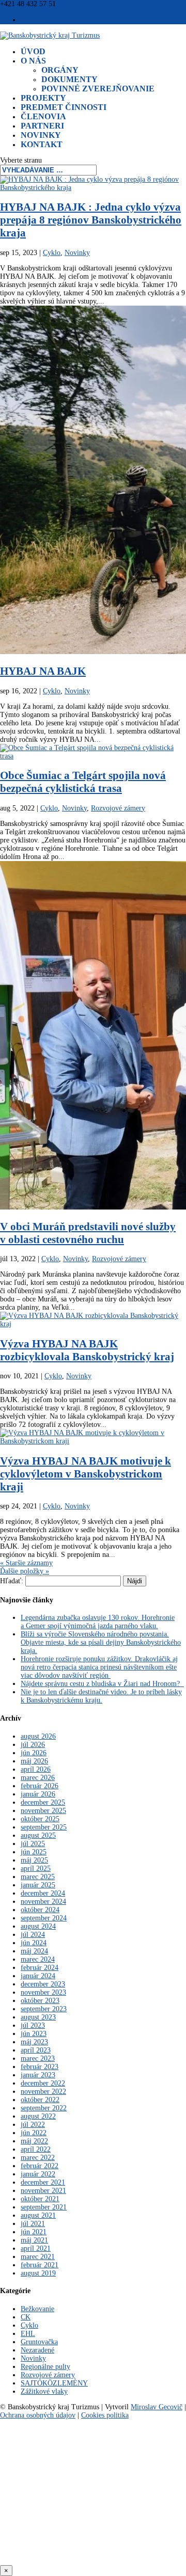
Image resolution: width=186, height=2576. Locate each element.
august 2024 (38, 1926)
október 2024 (40, 1910)
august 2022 (38, 2116)
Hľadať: (12, 1581)
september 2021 (44, 2207)
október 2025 (40, 1819)
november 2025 (43, 1811)
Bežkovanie (37, 2309)
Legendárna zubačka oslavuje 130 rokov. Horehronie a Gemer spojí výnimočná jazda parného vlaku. (98, 1622)
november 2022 (43, 2092)
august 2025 (38, 1835)
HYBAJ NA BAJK (43, 671)
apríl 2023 (36, 2050)
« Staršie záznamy (26, 1563)
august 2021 (38, 2215)
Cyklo (52, 253)
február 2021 (40, 2265)
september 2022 (44, 2108)
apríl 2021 (36, 2248)
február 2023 (40, 2067)
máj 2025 (34, 1860)
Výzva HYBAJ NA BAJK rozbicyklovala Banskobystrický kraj (87, 1350)
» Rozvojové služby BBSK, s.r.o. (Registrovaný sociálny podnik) (93, 2490)
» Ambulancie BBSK (93, 2533)
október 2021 (40, 2199)
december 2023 (43, 1984)
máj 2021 (34, 2240)
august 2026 (38, 1736)
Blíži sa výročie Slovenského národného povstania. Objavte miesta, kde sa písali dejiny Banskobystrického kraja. (101, 1642)
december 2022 (43, 2083)
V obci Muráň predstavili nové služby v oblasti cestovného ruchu (88, 1233)
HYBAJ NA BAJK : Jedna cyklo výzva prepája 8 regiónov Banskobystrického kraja (91, 220)
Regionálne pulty (45, 2367)
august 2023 (38, 2017)
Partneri (42, 126)
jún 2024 (34, 1943)
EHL (28, 2334)
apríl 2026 (36, 1769)
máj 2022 (34, 2141)
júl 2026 (33, 1745)
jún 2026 (34, 1753)
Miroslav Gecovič (157, 2407)
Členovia (43, 116)
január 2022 (38, 2174)
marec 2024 (38, 1959)
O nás (33, 61)
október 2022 (40, 2100)
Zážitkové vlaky (44, 2391)
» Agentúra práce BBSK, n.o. (93, 2551)
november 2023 (43, 1992)
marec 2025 (38, 1877)
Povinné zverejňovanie (98, 89)
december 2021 (43, 2182)
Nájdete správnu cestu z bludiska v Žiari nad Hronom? (102, 1684)
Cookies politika (105, 2415)
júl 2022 (33, 2125)
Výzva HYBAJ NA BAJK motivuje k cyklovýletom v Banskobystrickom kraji (86, 1474)
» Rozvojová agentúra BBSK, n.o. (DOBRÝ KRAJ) (93, 2441)
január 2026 (38, 1794)
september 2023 (44, 2009)
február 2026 (40, 1786)
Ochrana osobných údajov (38, 2415)
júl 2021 (33, 2224)
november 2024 (43, 1902)
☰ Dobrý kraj (41, 20)
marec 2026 (38, 1778)
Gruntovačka (39, 2342)
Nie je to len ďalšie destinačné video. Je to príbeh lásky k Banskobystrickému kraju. (101, 1696)
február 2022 (40, 2166)
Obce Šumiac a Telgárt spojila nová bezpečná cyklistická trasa (83, 782)
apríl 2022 (36, 2149)
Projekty (43, 98)
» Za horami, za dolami (93, 2514)
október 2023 (40, 2001)
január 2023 (38, 2075)
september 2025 (44, 1827)
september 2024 (44, 1918)
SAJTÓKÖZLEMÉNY (54, 2383)
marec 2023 (38, 2058)
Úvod (33, 51)
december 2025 (43, 1802)
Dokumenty (69, 79)
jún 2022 (34, 2133)
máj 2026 (34, 1761)
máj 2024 (34, 1951)
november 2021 (43, 2191)
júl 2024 (33, 1935)
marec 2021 (38, 2257)
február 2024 (40, 1968)
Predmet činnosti (64, 107)
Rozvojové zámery (118, 808)
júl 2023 (33, 2025)
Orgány (60, 70)
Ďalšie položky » (25, 1571)
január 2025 (38, 1885)
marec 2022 (38, 2158)
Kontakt (42, 144)
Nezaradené (37, 2350)
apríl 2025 (36, 1869)
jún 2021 (34, 2232)
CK (26, 2317)
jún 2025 (34, 1852)
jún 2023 (34, 2034)
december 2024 (43, 1893)
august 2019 (38, 2273)
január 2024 (38, 1976)
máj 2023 (34, 2042)
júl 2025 (33, 1844)
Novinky (41, 135)
